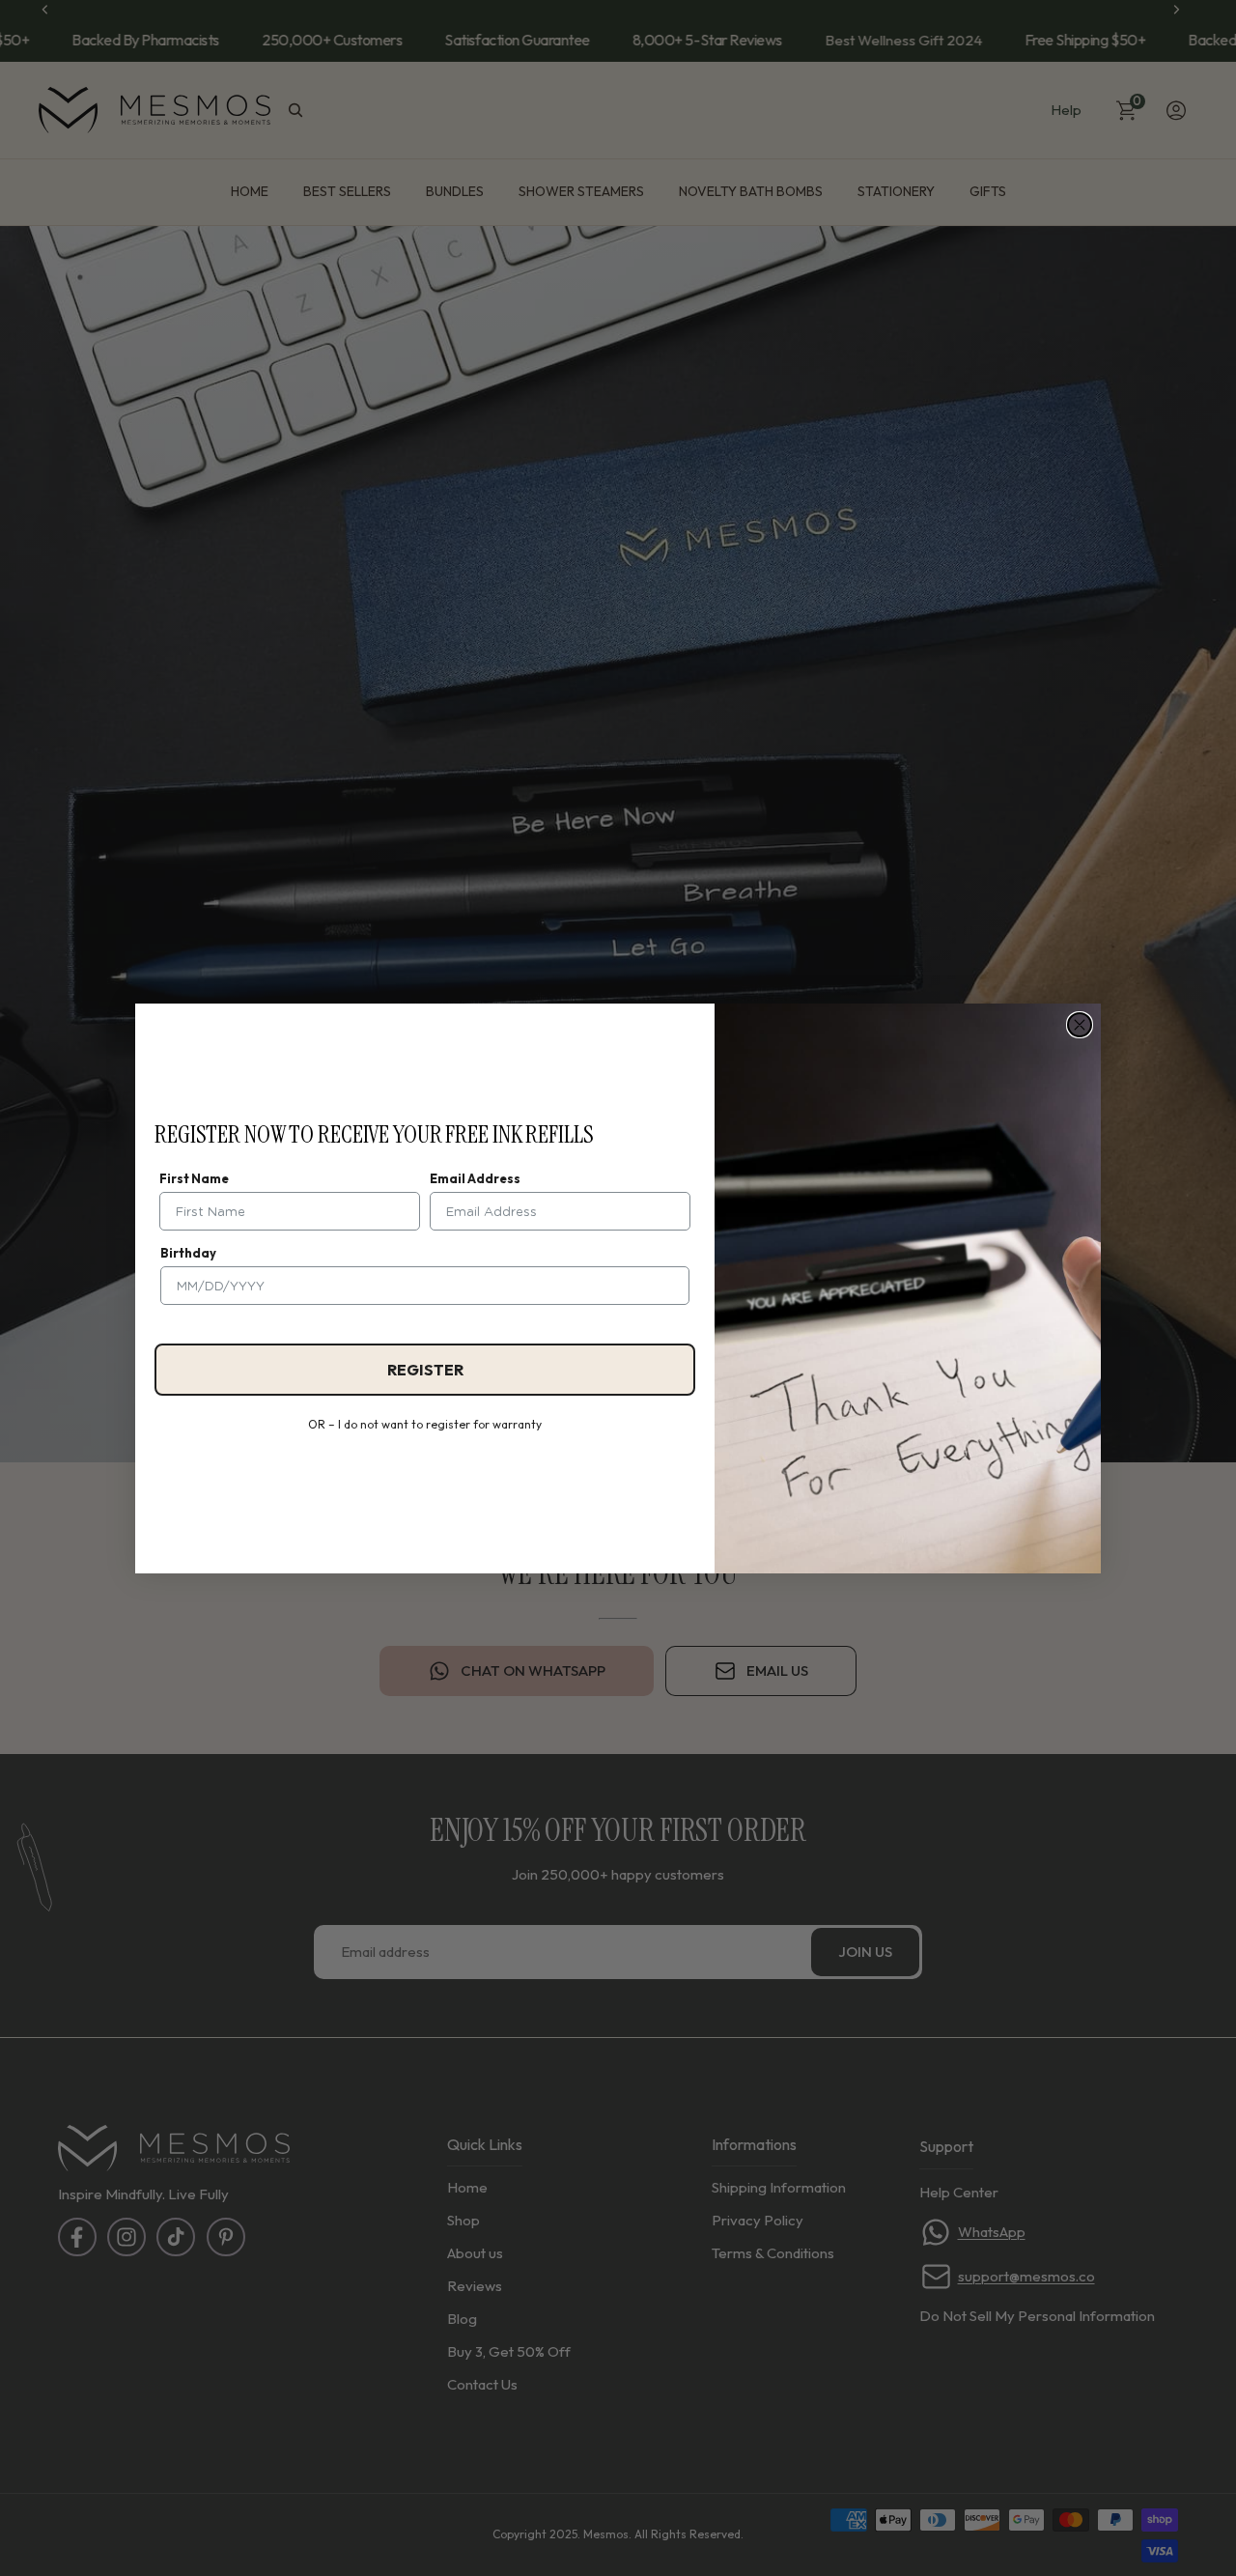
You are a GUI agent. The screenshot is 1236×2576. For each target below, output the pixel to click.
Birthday (188, 1253)
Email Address (475, 1178)
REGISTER (425, 1370)
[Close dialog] (1080, 1025)
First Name (194, 1178)
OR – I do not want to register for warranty (425, 1424)
